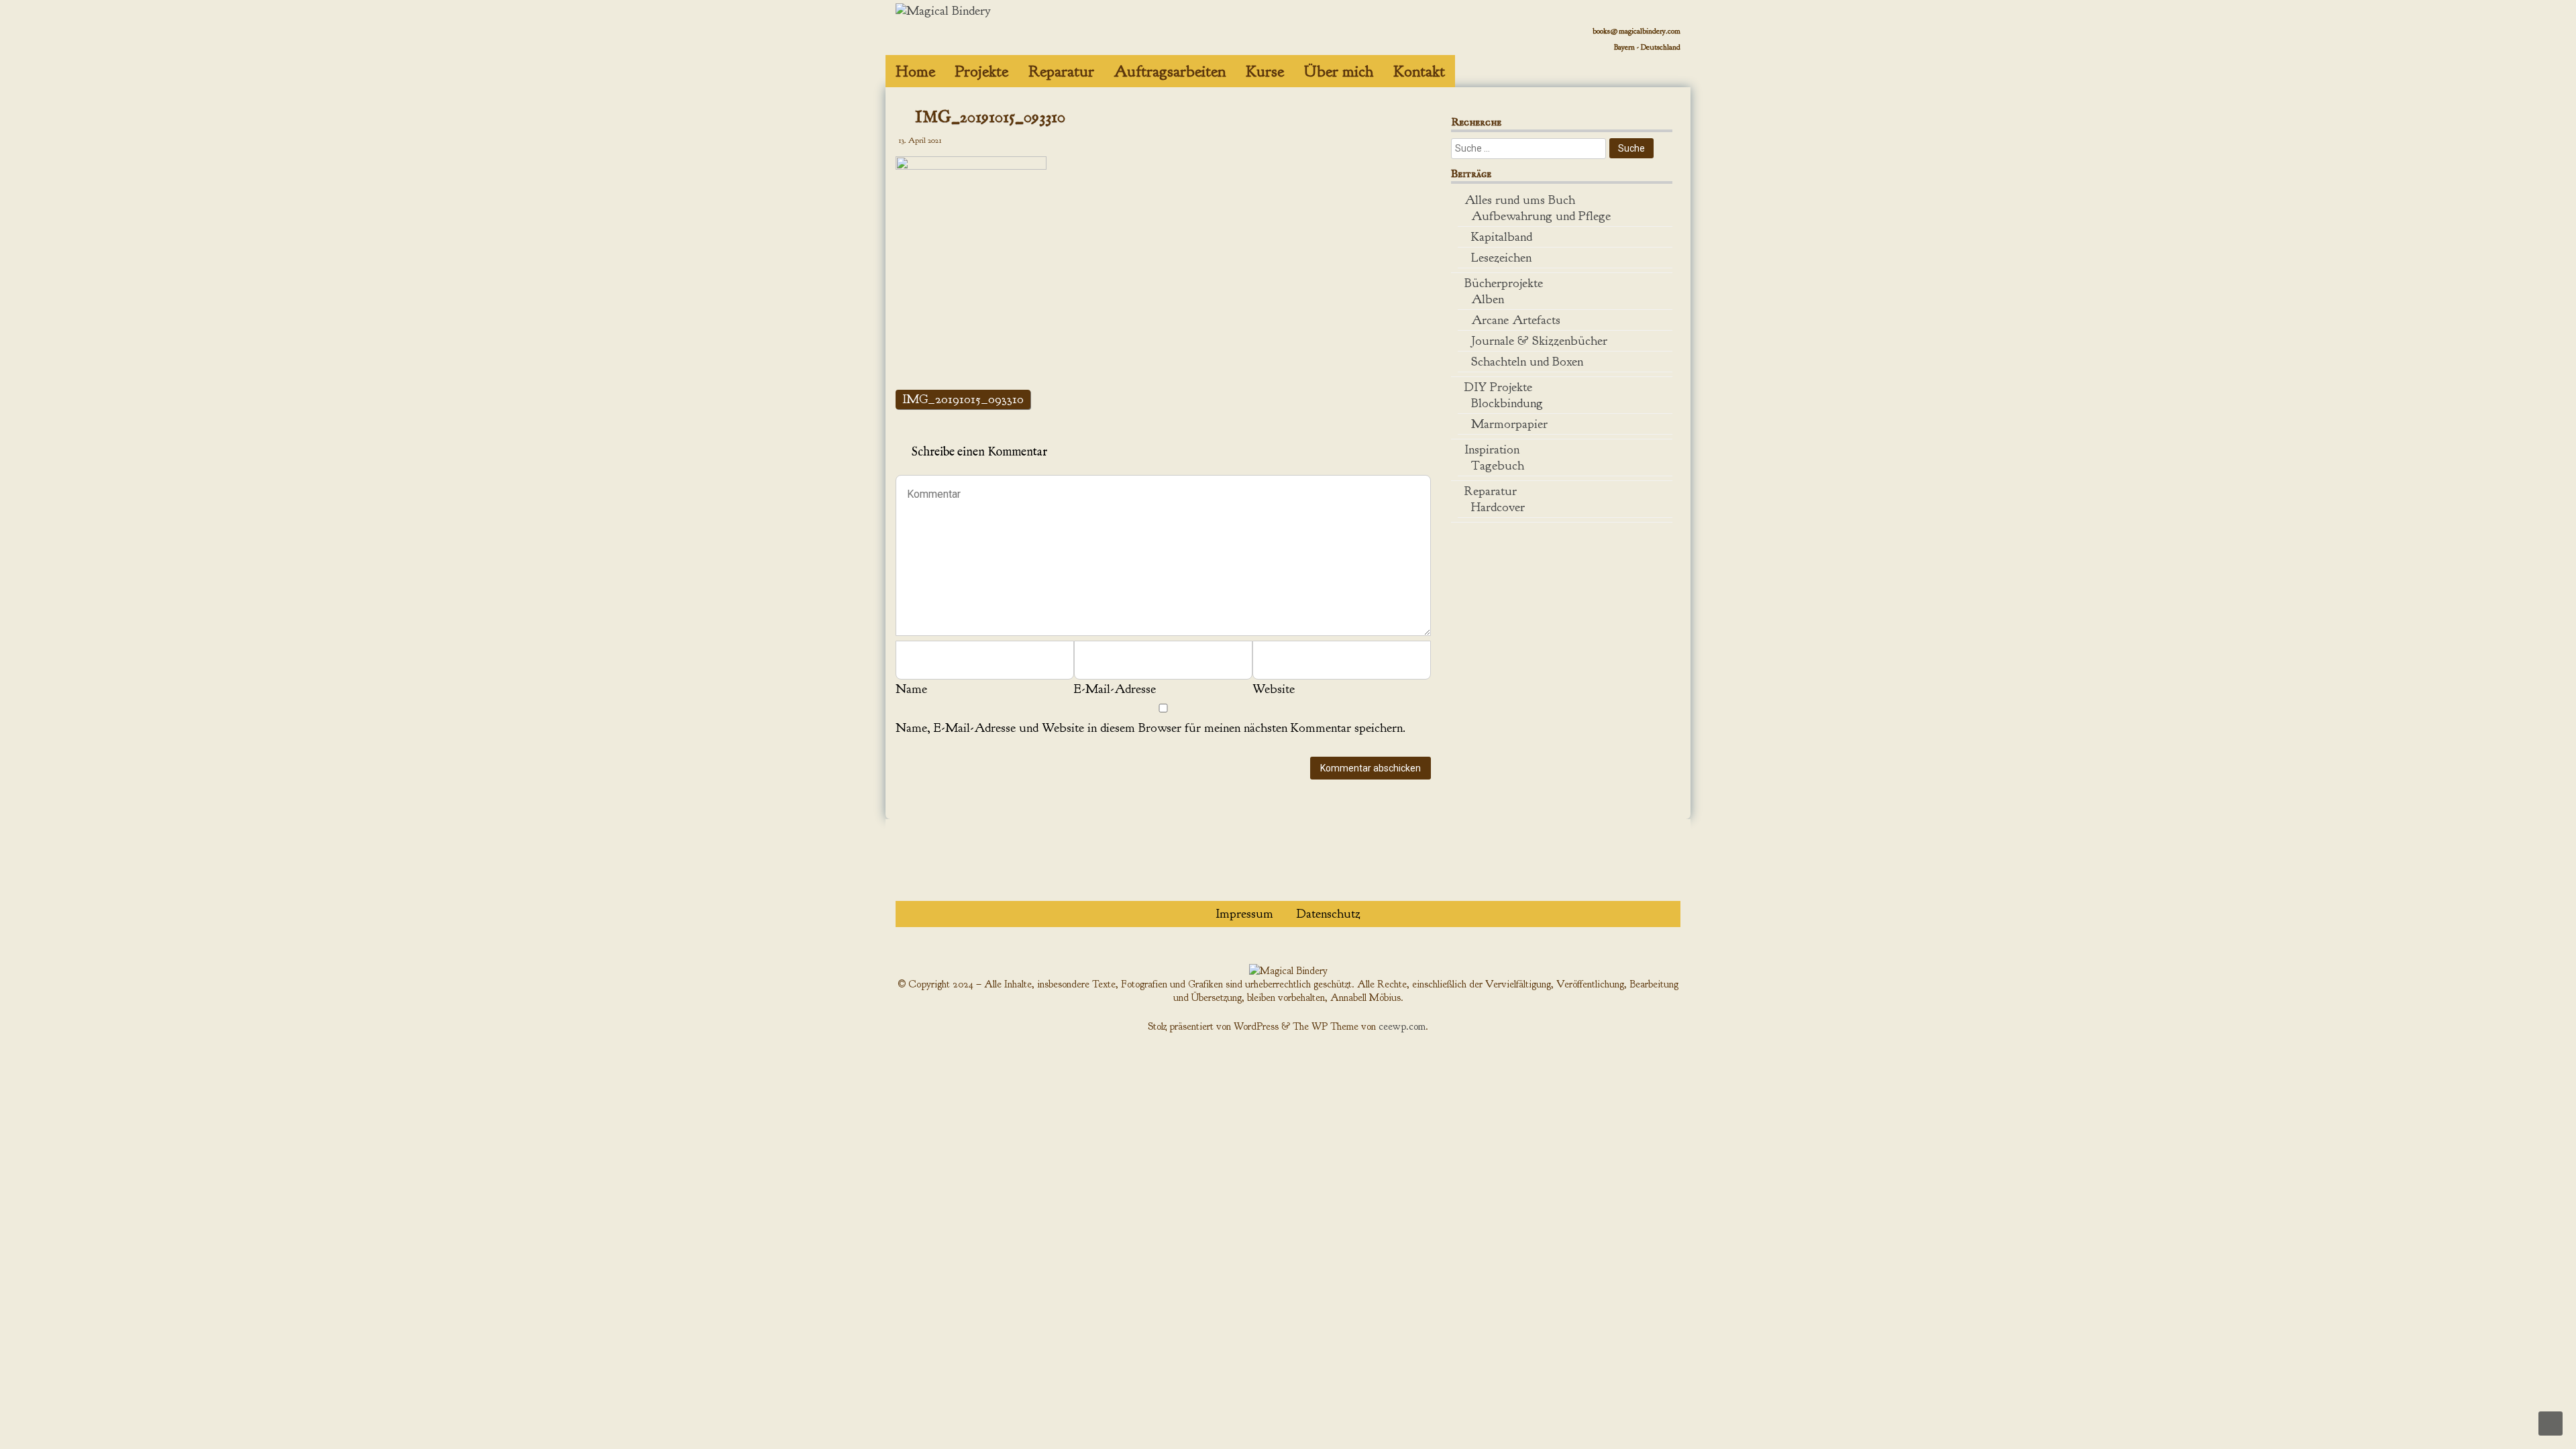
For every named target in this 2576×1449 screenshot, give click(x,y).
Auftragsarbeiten (1170, 71)
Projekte (982, 71)
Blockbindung (1507, 403)
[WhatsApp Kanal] (1645, 63)
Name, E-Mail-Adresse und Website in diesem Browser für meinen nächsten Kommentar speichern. (1150, 728)
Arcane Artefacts (1516, 320)
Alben (1488, 299)
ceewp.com (1402, 1026)
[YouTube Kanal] (1665, 63)
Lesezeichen (1501, 258)
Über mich (1339, 71)
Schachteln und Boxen (1527, 362)
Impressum (1244, 914)
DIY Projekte (1498, 387)
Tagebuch (1498, 466)
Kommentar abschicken (1371, 768)
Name (911, 689)
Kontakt (1419, 71)
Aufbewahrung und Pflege (1541, 216)
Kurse (1265, 71)
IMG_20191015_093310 (963, 399)
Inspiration (1492, 449)
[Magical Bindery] (943, 11)
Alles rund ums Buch (1520, 200)
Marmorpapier (1509, 424)
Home (915, 71)
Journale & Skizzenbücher (1539, 341)
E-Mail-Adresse (1115, 689)
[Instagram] (1675, 63)
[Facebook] (1655, 63)
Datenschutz (1329, 914)
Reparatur (1061, 71)
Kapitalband (1502, 237)
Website (1274, 689)
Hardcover (1498, 507)
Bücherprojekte (1504, 283)
